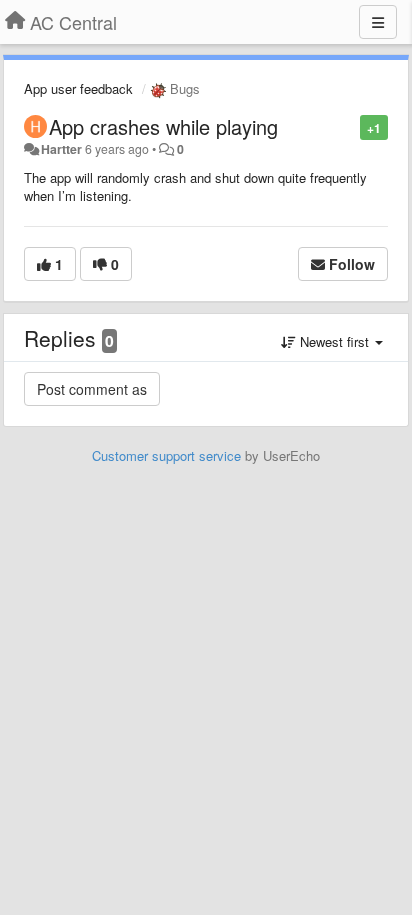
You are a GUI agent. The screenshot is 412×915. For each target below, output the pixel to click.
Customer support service (166, 455)
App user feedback (78, 88)
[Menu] (378, 22)
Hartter (61, 149)
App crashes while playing (163, 126)
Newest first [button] (334, 341)
